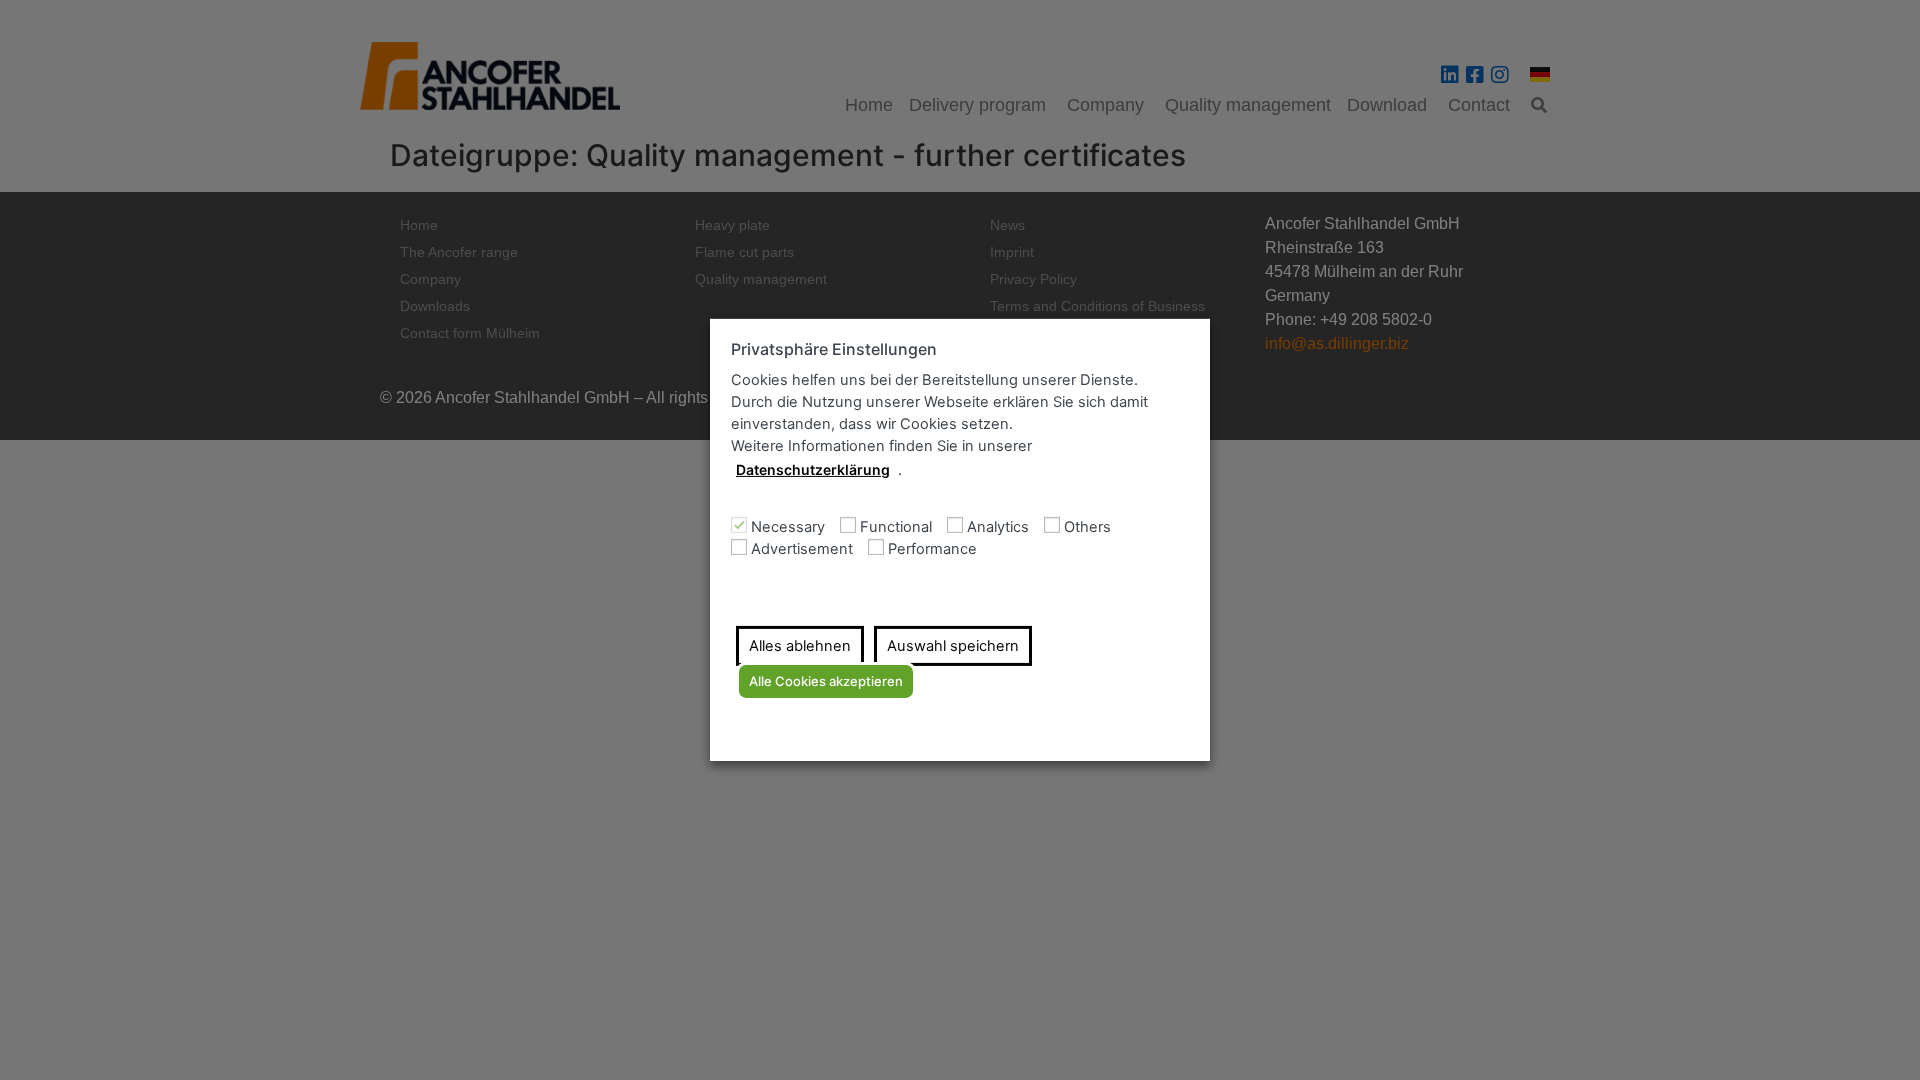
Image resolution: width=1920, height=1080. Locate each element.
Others (1087, 527)
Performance (932, 549)
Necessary (788, 527)
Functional (896, 527)
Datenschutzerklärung (813, 469)
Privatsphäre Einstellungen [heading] (834, 349)
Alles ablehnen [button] (800, 646)
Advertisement (802, 549)
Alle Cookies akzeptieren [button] (826, 681)
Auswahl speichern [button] (953, 646)
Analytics (998, 527)
